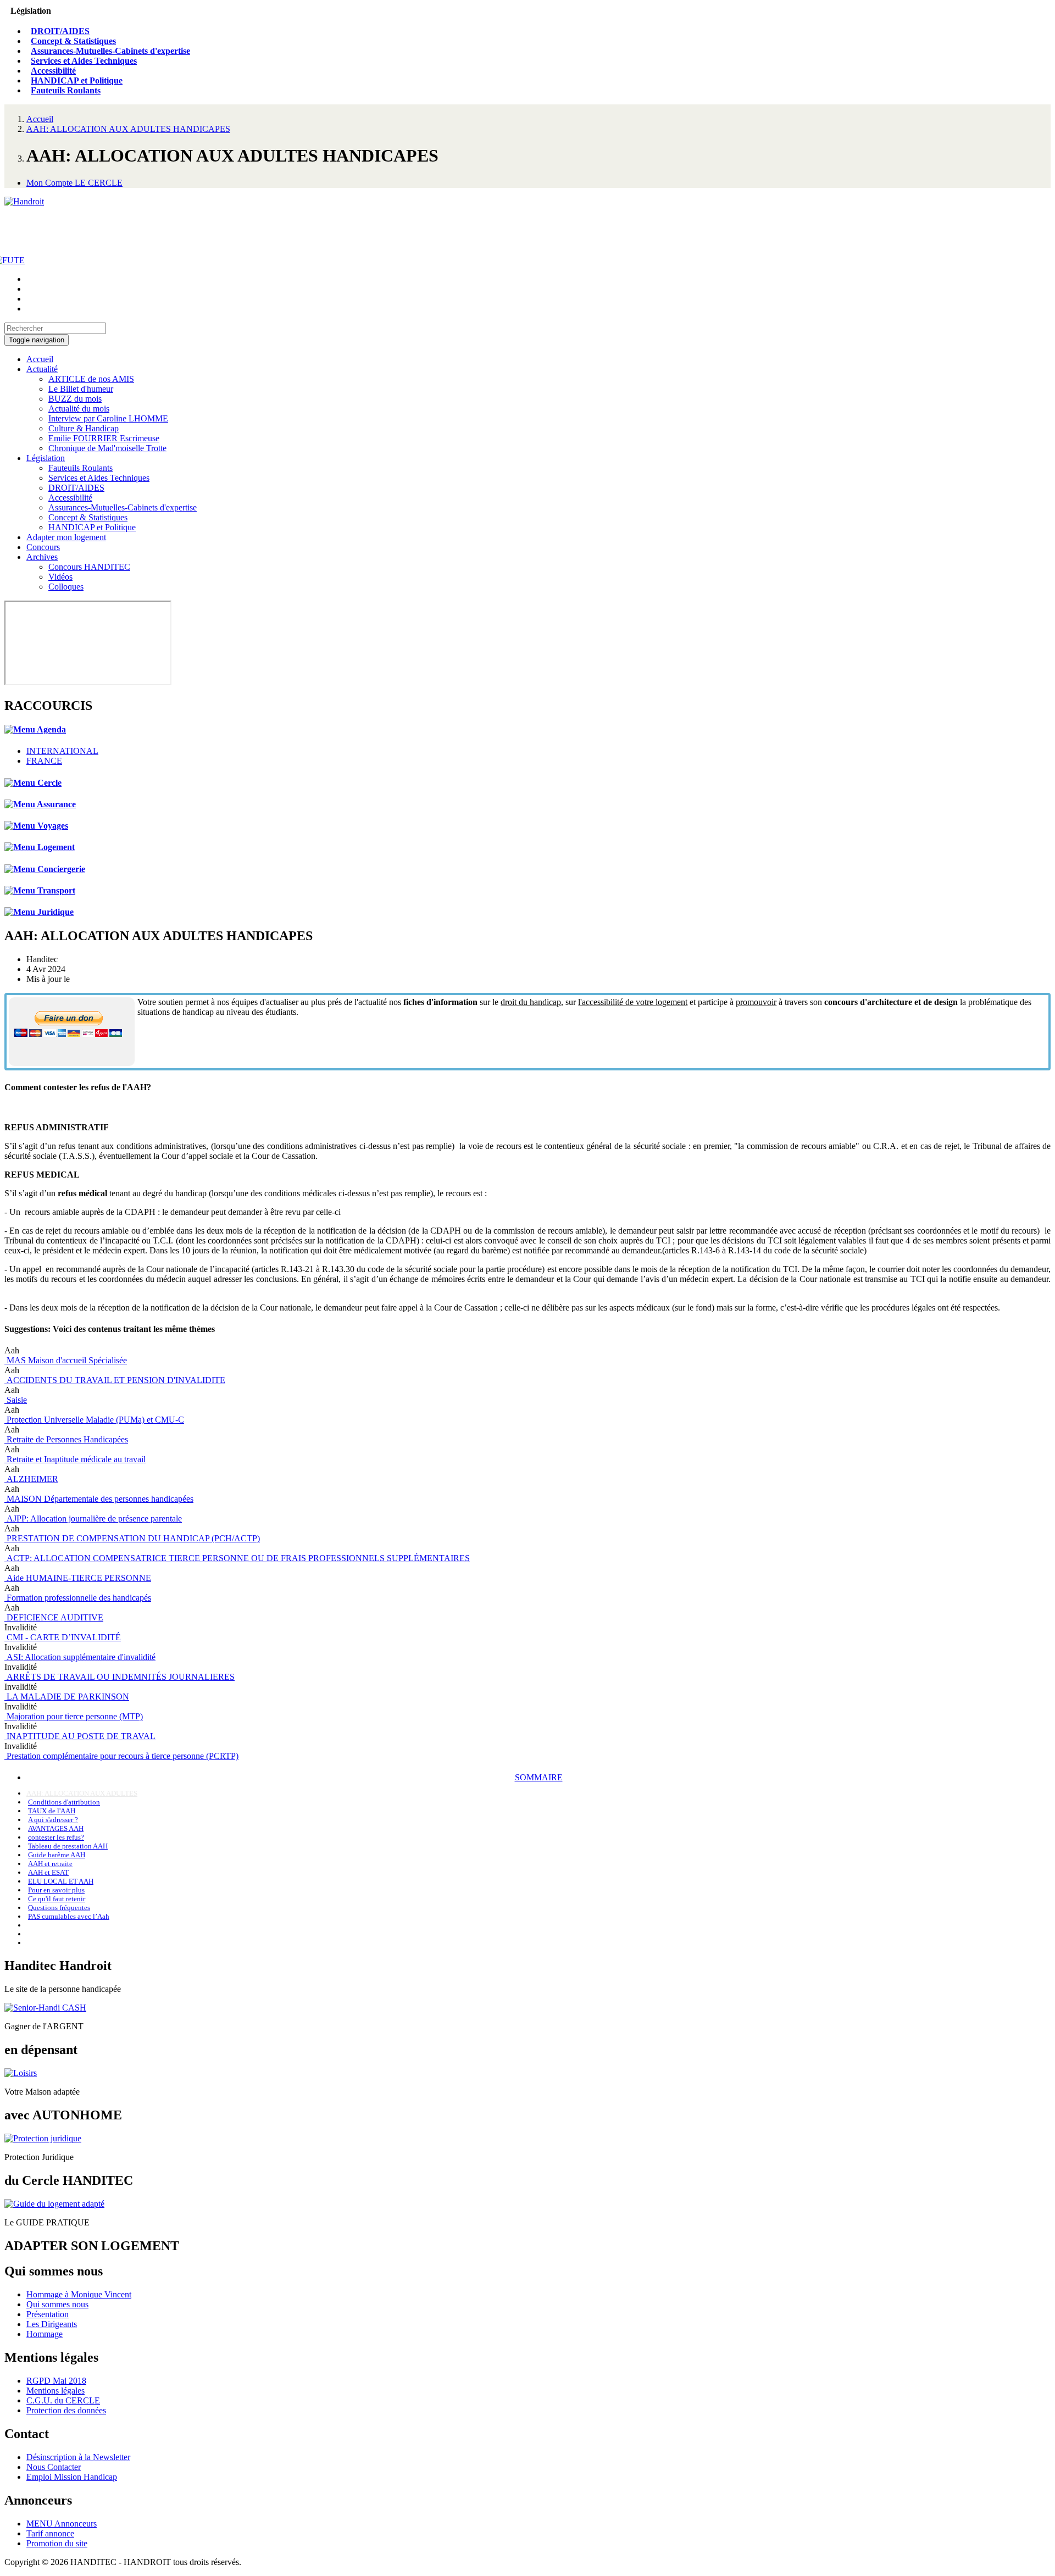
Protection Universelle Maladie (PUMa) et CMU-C (94, 1420)
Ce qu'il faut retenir (57, 1899)
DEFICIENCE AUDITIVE (54, 1617)
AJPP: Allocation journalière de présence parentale (93, 1519)
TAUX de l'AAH (52, 1811)
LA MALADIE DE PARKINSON (67, 1697)
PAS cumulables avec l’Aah (69, 1916)
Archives (42, 557)
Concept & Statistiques (73, 41)
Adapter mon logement (66, 537)
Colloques (66, 587)
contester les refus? (56, 1837)
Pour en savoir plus (56, 1890)
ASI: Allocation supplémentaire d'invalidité (80, 1657)
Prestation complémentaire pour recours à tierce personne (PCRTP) (121, 1756)
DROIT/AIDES (60, 31)
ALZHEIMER (31, 1479)
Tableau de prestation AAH (68, 1846)
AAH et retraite (50, 1864)
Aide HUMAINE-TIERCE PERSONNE (78, 1578)
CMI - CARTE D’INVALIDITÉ (63, 1637)
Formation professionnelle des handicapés (78, 1598)
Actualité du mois (79, 409)
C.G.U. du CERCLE (63, 2400)
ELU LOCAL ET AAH (61, 1881)
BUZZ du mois (75, 399)
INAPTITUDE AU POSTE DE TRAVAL (80, 1736)
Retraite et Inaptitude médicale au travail (75, 1459)
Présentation (48, 2314)
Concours (43, 547)
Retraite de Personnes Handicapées (66, 1439)
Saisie (16, 1400)
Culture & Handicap (84, 428)
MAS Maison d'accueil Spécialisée (66, 1360)
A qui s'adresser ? (53, 1820)
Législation (46, 458)
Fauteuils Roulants (66, 90)
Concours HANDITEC (89, 567)
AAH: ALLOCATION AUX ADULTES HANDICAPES (128, 129)
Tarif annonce (50, 2533)
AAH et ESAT (48, 1872)
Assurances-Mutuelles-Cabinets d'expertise (110, 51)
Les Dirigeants (52, 2324)
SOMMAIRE (539, 1777)
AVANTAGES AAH (56, 1828)
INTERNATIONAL (62, 751)
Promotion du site (57, 2543)
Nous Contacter (54, 2467)
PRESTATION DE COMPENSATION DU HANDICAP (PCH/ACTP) (132, 1538)
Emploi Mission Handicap (72, 2477)
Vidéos (60, 577)
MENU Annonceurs (62, 2524)
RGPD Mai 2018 (56, 2381)
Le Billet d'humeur (81, 389)
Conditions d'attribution (64, 1802)
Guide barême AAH (57, 1855)
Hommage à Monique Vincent (79, 2294)
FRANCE (44, 761)
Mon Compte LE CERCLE (74, 183)
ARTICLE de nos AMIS (91, 379)
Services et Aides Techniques (84, 61)
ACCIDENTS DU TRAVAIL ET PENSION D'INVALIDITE (115, 1380)
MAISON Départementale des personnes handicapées (99, 1499)
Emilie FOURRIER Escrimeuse (104, 438)
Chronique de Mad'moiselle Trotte (107, 448)
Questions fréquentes (59, 1908)
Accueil (40, 119)
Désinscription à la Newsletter (78, 2457)
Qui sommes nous (57, 2304)
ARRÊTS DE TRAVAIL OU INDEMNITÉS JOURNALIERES (120, 1677)
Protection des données (66, 2410)
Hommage (45, 2334)
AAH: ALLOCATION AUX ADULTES (82, 1793)
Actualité (42, 369)
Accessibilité (53, 71)
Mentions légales (55, 2391)
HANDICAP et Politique (77, 80)
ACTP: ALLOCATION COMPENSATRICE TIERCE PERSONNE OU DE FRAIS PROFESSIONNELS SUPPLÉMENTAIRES (237, 1558)
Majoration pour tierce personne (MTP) (74, 1716)
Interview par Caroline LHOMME (108, 418)
